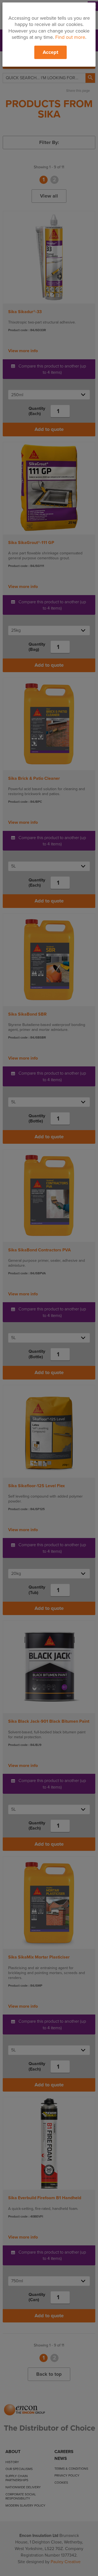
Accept (50, 52)
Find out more (70, 37)
